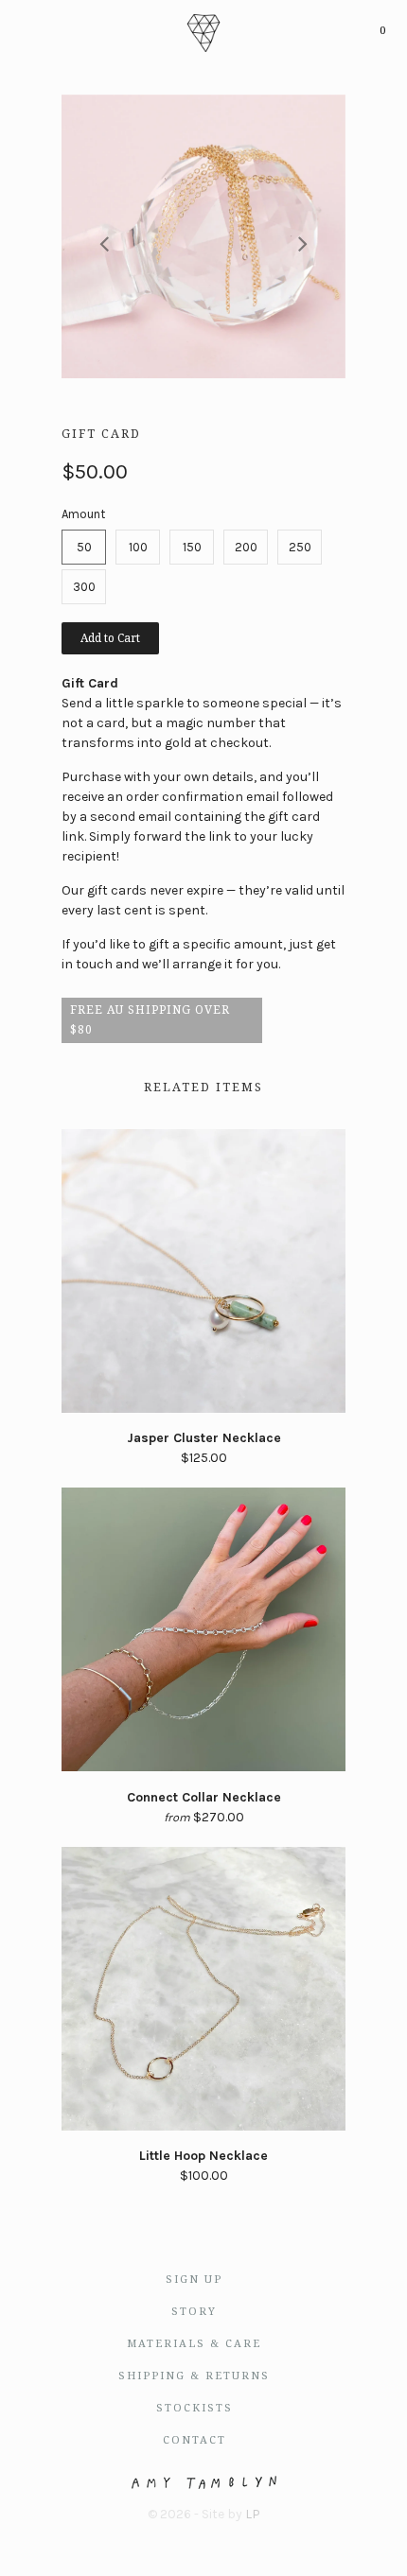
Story (194, 2312)
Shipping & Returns (194, 2376)
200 (246, 547)
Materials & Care (194, 2344)
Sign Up (194, 2280)
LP (253, 2514)
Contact (195, 2440)
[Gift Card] (203, 236)
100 (138, 547)
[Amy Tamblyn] (203, 31)
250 (300, 547)
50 (84, 547)
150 (192, 547)
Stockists (195, 2408)
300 (84, 587)
